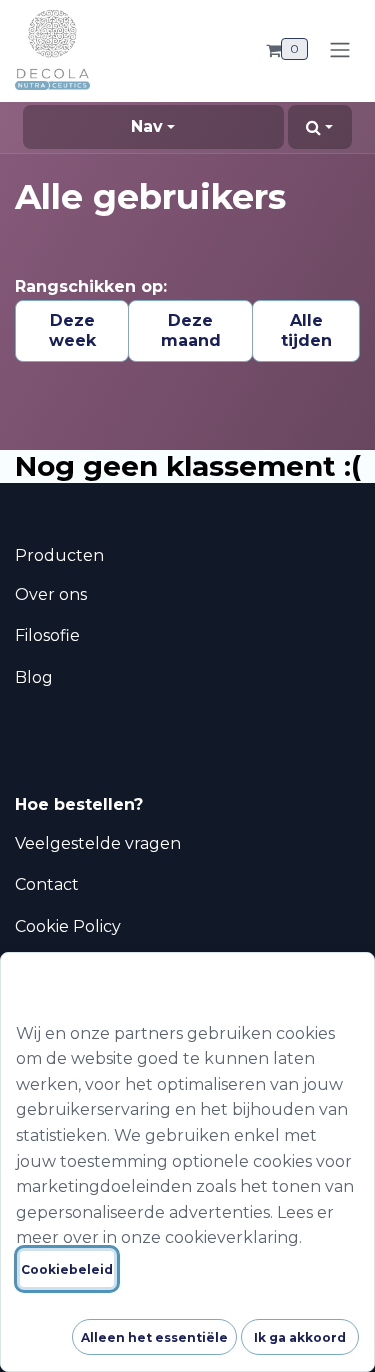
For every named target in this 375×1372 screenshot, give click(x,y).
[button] (320, 127)
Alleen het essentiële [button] (154, 1337)
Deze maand (191, 330)
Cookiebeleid (67, 1269)
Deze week (72, 330)
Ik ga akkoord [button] (300, 1337)
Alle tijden (306, 330)
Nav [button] (147, 126)
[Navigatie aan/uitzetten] (340, 50)
